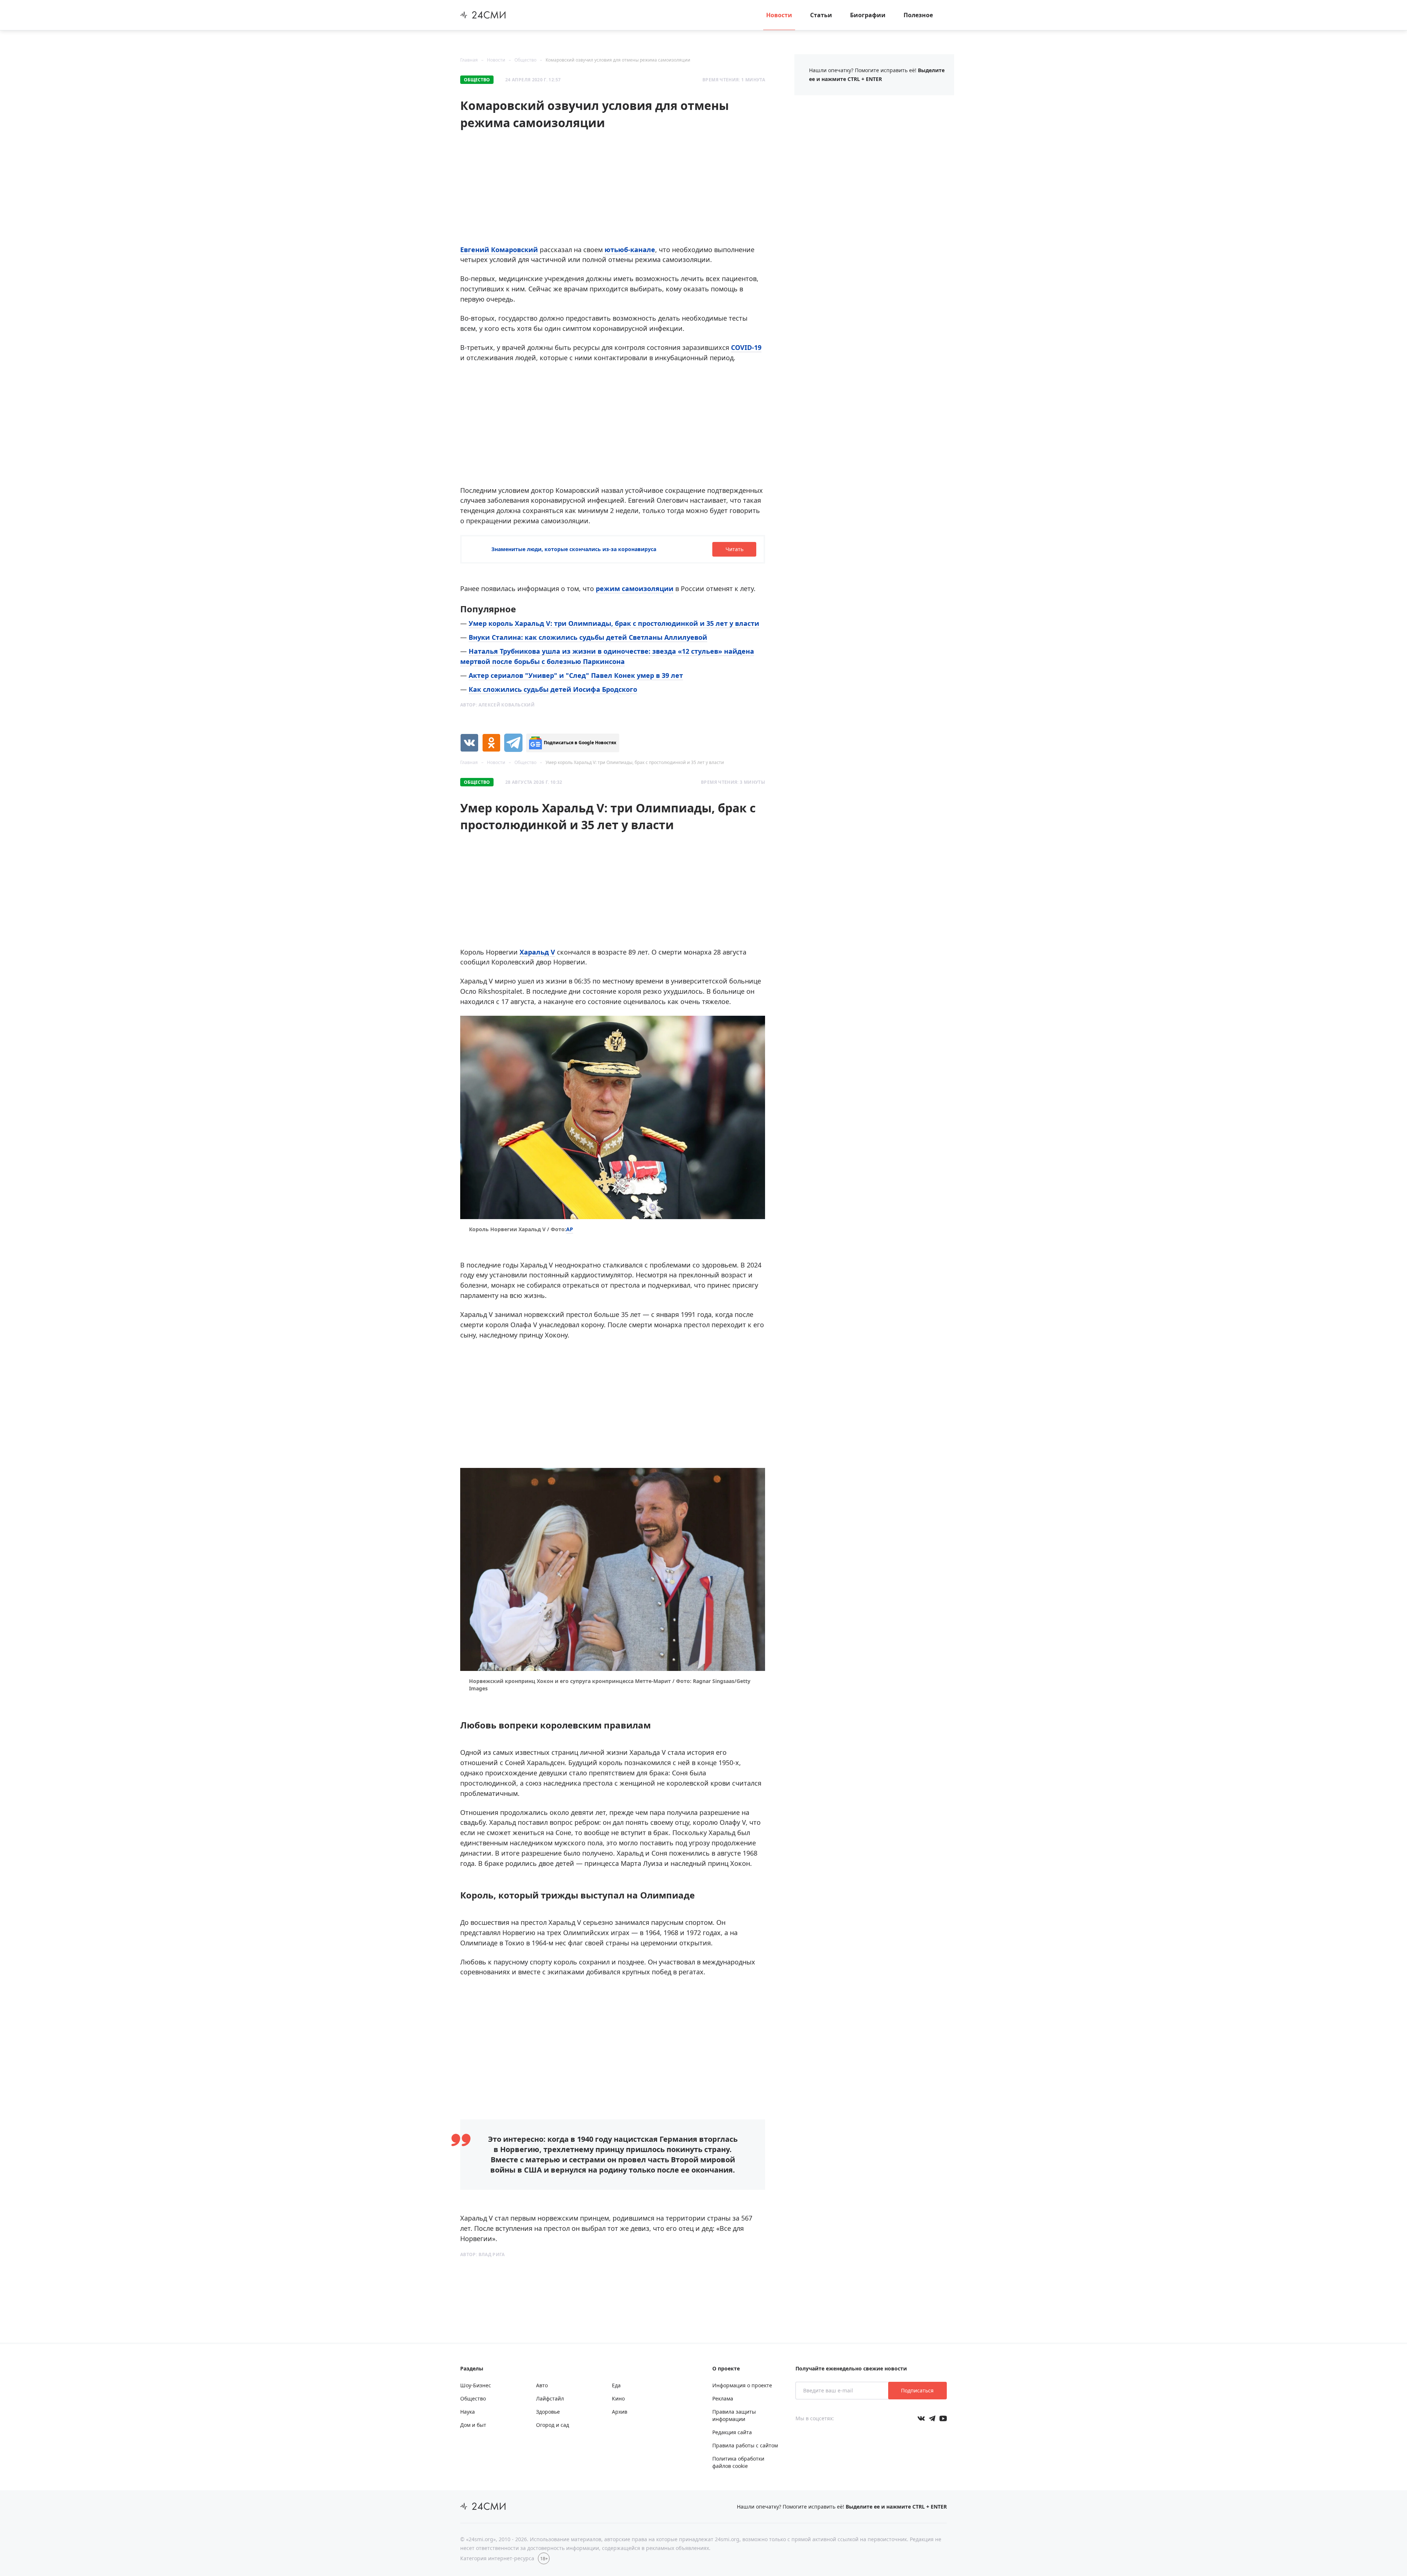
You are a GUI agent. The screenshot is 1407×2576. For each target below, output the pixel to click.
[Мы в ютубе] (943, 2418)
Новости (779, 15)
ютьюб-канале (630, 250)
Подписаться (917, 2390)
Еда (616, 2385)
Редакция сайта (732, 2432)
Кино (618, 2398)
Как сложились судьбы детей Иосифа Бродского (553, 689)
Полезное (918, 15)
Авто (542, 2385)
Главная (469, 60)
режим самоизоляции (635, 588)
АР (570, 1229)
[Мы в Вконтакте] (921, 2418)
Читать (734, 549)
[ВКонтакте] (469, 743)
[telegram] (513, 743)
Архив (620, 2412)
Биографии (868, 15)
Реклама (723, 2398)
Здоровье (548, 2412)
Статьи (821, 15)
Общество (525, 60)
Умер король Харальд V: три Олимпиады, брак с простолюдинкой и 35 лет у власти (614, 623)
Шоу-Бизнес (476, 2385)
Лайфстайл (550, 2398)
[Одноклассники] (491, 743)
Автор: (497, 705)
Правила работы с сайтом (745, 2445)
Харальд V (537, 952)
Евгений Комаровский (499, 250)
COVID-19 (746, 347)
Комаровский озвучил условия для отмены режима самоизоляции (618, 60)
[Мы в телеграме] (932, 2418)
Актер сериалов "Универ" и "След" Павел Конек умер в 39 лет (576, 675)
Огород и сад (553, 2425)
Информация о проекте (742, 2385)
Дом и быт (473, 2425)
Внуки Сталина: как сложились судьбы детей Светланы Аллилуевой (588, 637)
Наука (468, 2412)
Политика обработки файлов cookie (738, 2462)
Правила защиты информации (734, 2415)
